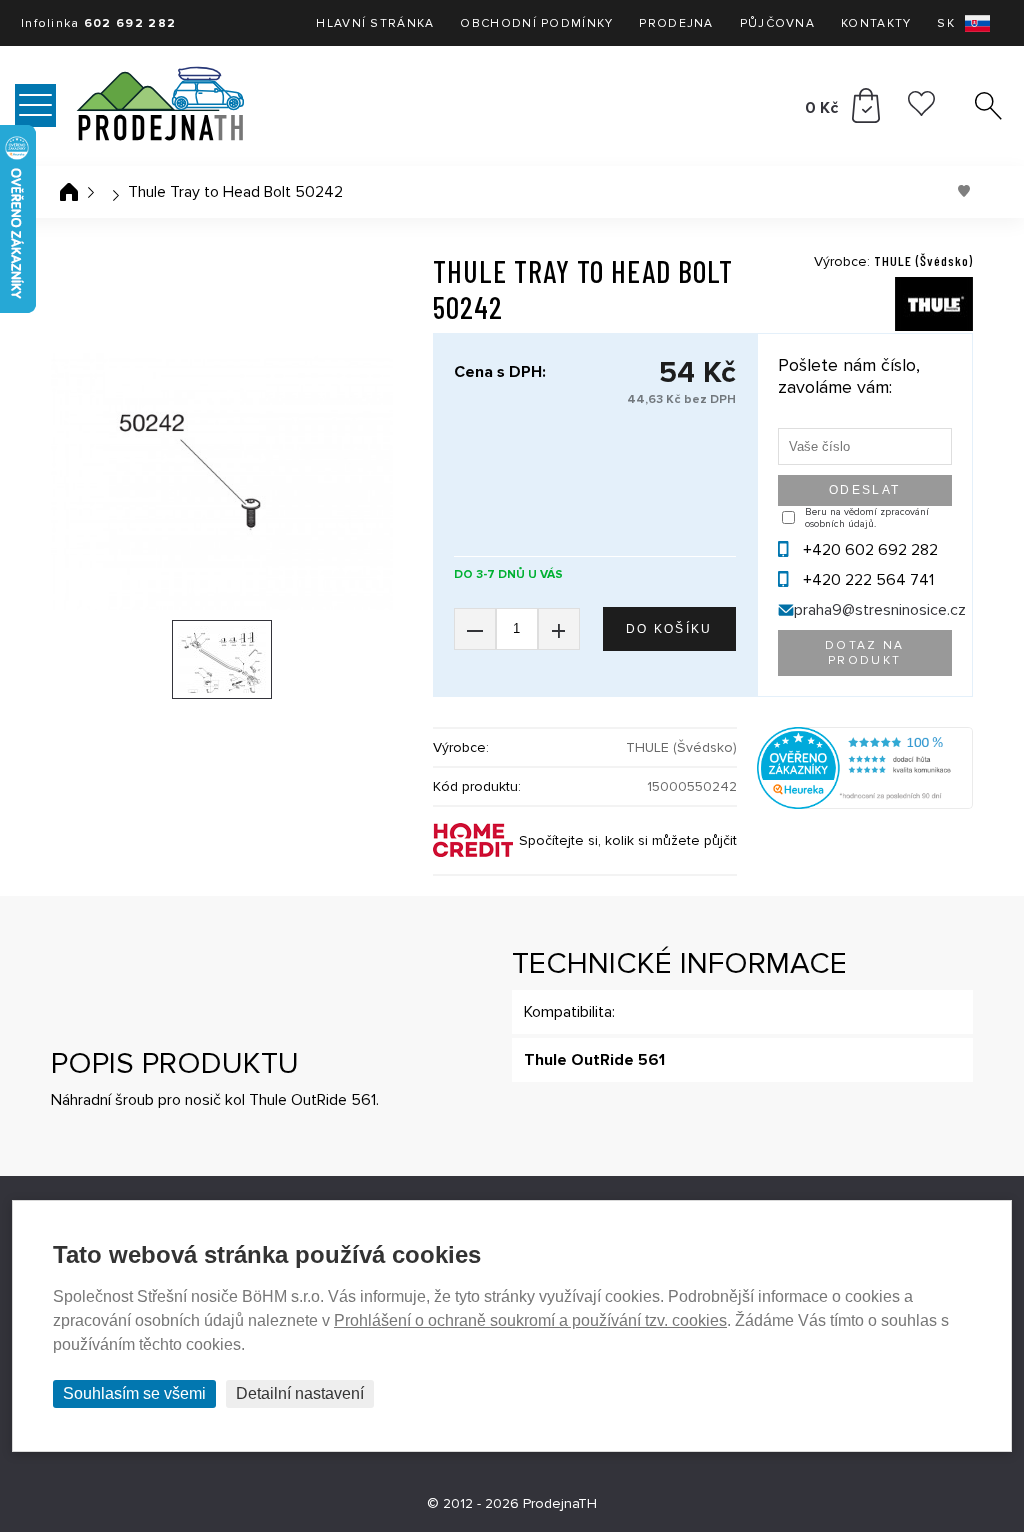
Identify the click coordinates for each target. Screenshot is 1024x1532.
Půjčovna (777, 23)
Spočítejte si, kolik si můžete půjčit (628, 840)
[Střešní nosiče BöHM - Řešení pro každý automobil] (200, 106)
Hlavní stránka (375, 23)
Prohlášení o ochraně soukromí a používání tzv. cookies (530, 1320)
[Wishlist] (921, 111)
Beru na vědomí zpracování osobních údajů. (867, 518)
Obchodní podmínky (536, 23)
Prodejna (676, 23)
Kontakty (876, 23)
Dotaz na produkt (865, 653)
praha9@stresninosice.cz (880, 610)
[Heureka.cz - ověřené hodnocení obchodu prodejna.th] (865, 804)
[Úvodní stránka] (69, 192)
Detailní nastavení (300, 1393)
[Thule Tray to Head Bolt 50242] (222, 481)
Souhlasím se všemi (134, 1393)
